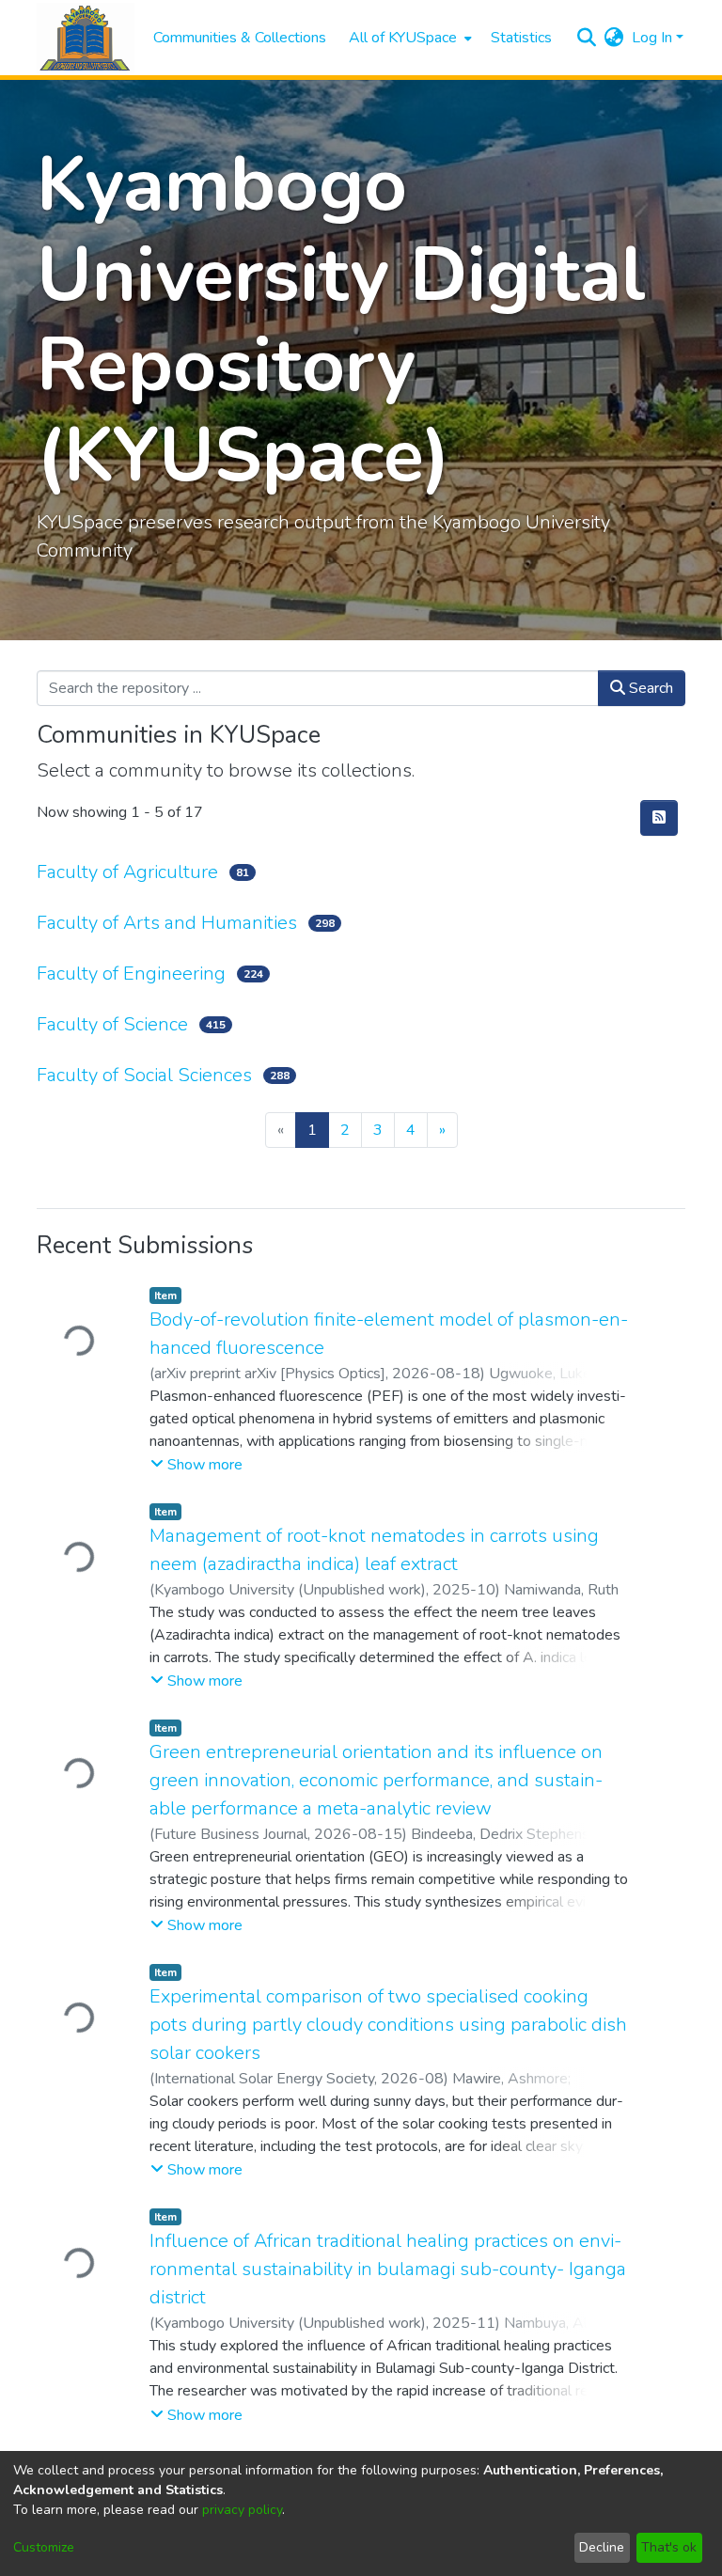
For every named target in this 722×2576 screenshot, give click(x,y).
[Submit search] (587, 38)
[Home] (86, 38)
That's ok (669, 2547)
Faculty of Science (112, 1024)
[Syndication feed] (659, 818)
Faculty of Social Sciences (144, 1075)
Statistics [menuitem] (521, 38)
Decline (602, 2547)
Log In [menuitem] (652, 38)
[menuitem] (408, 38)
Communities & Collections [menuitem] (240, 38)
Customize (44, 2547)
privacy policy (242, 2510)
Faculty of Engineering (131, 974)
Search (649, 688)
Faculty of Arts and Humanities (167, 923)
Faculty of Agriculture (127, 872)
